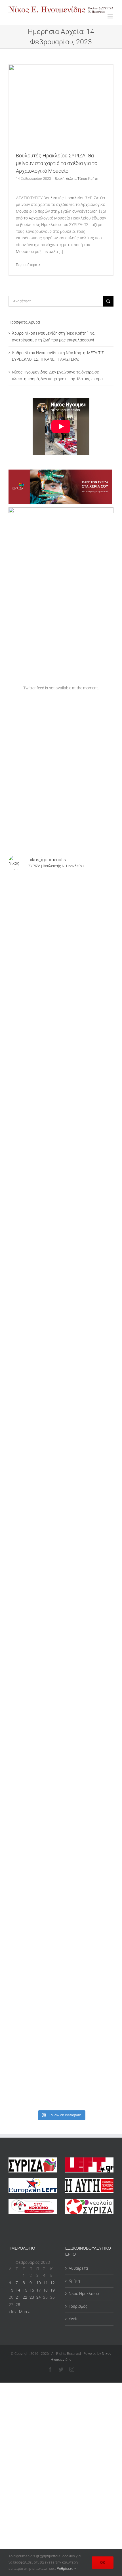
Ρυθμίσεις (65, 2568)
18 (45, 2290)
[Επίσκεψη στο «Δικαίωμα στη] (61, 1214)
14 (18, 2290)
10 (39, 2283)
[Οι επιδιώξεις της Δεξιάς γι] (61, 1584)
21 (18, 2297)
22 (25, 2297)
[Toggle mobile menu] (111, 16)
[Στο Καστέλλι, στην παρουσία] (61, 1029)
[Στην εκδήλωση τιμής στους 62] (61, 1768)
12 (52, 2283)
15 (25, 2290)
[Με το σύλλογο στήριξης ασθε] (61, 1830)
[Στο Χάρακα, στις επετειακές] (61, 2076)
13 (11, 2290)
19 (52, 2290)
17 (39, 2290)
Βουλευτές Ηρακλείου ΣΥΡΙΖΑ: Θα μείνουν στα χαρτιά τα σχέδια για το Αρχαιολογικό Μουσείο (57, 163)
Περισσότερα (27, 265)
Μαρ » (24, 2312)
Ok (103, 2562)
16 (32, 2290)
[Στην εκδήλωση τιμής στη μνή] (61, 1460)
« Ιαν (12, 2312)
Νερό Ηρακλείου (84, 2294)
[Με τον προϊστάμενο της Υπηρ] (61, 1891)
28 (18, 2305)
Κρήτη (93, 179)
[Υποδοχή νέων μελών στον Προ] (61, 906)
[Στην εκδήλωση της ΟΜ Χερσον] (61, 1399)
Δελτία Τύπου (76, 179)
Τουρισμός (78, 2306)
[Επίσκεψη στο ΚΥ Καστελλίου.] (61, 1152)
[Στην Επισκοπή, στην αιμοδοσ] (61, 1522)
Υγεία (74, 2319)
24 (39, 2297)
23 (32, 2297)
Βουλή (60, 179)
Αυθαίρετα (78, 2268)
